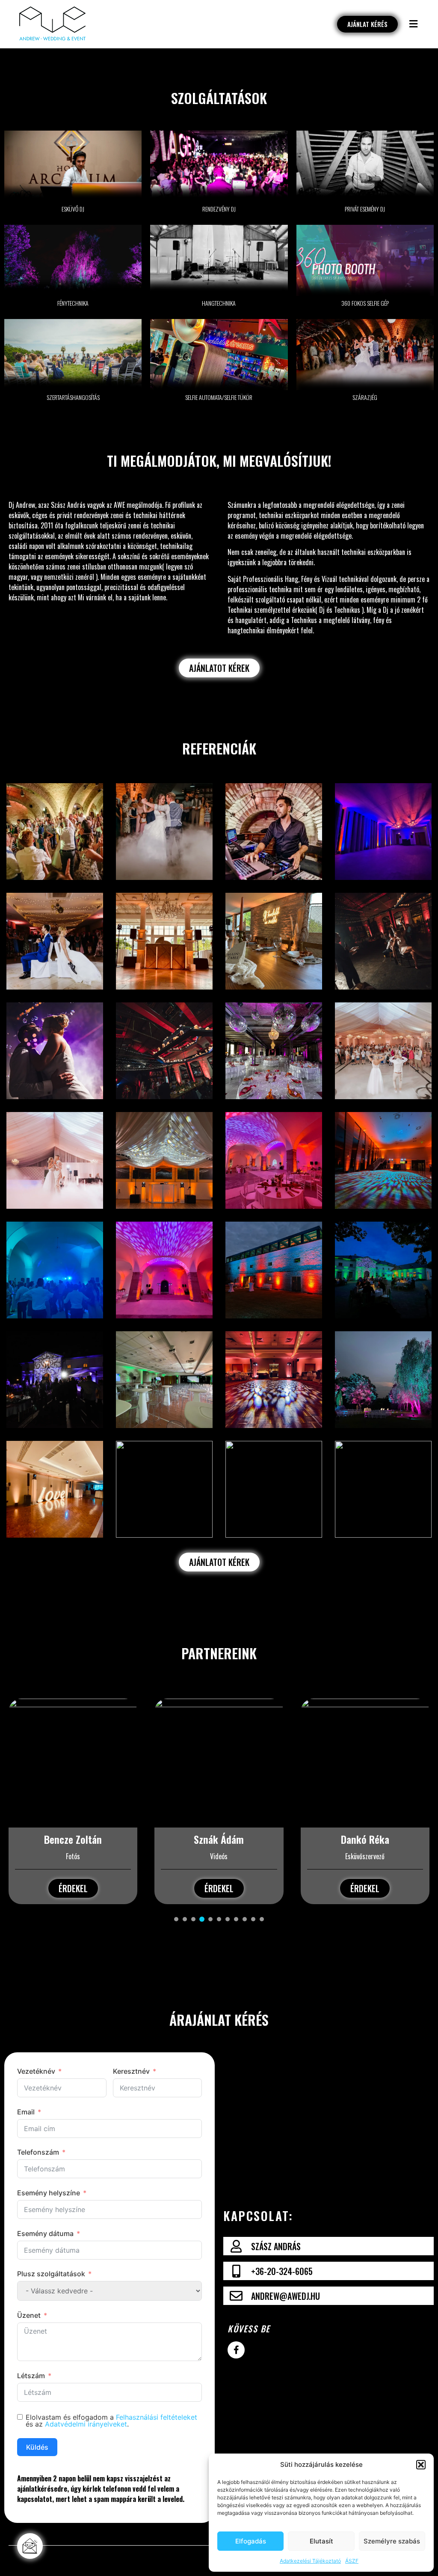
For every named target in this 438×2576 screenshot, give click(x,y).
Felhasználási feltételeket (157, 2417)
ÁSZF (352, 2561)
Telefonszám (38, 2152)
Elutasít (321, 2541)
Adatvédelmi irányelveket (86, 2424)
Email (26, 2112)
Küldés (37, 2447)
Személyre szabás (392, 2541)
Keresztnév (131, 2071)
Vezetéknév (36, 2071)
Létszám (31, 2376)
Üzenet (29, 2315)
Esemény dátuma (45, 2233)
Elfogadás (251, 2541)
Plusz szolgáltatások (51, 2274)
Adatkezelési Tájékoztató (310, 2561)
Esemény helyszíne (49, 2193)
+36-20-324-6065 (282, 2271)
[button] (421, 2465)
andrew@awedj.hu (286, 2296)
